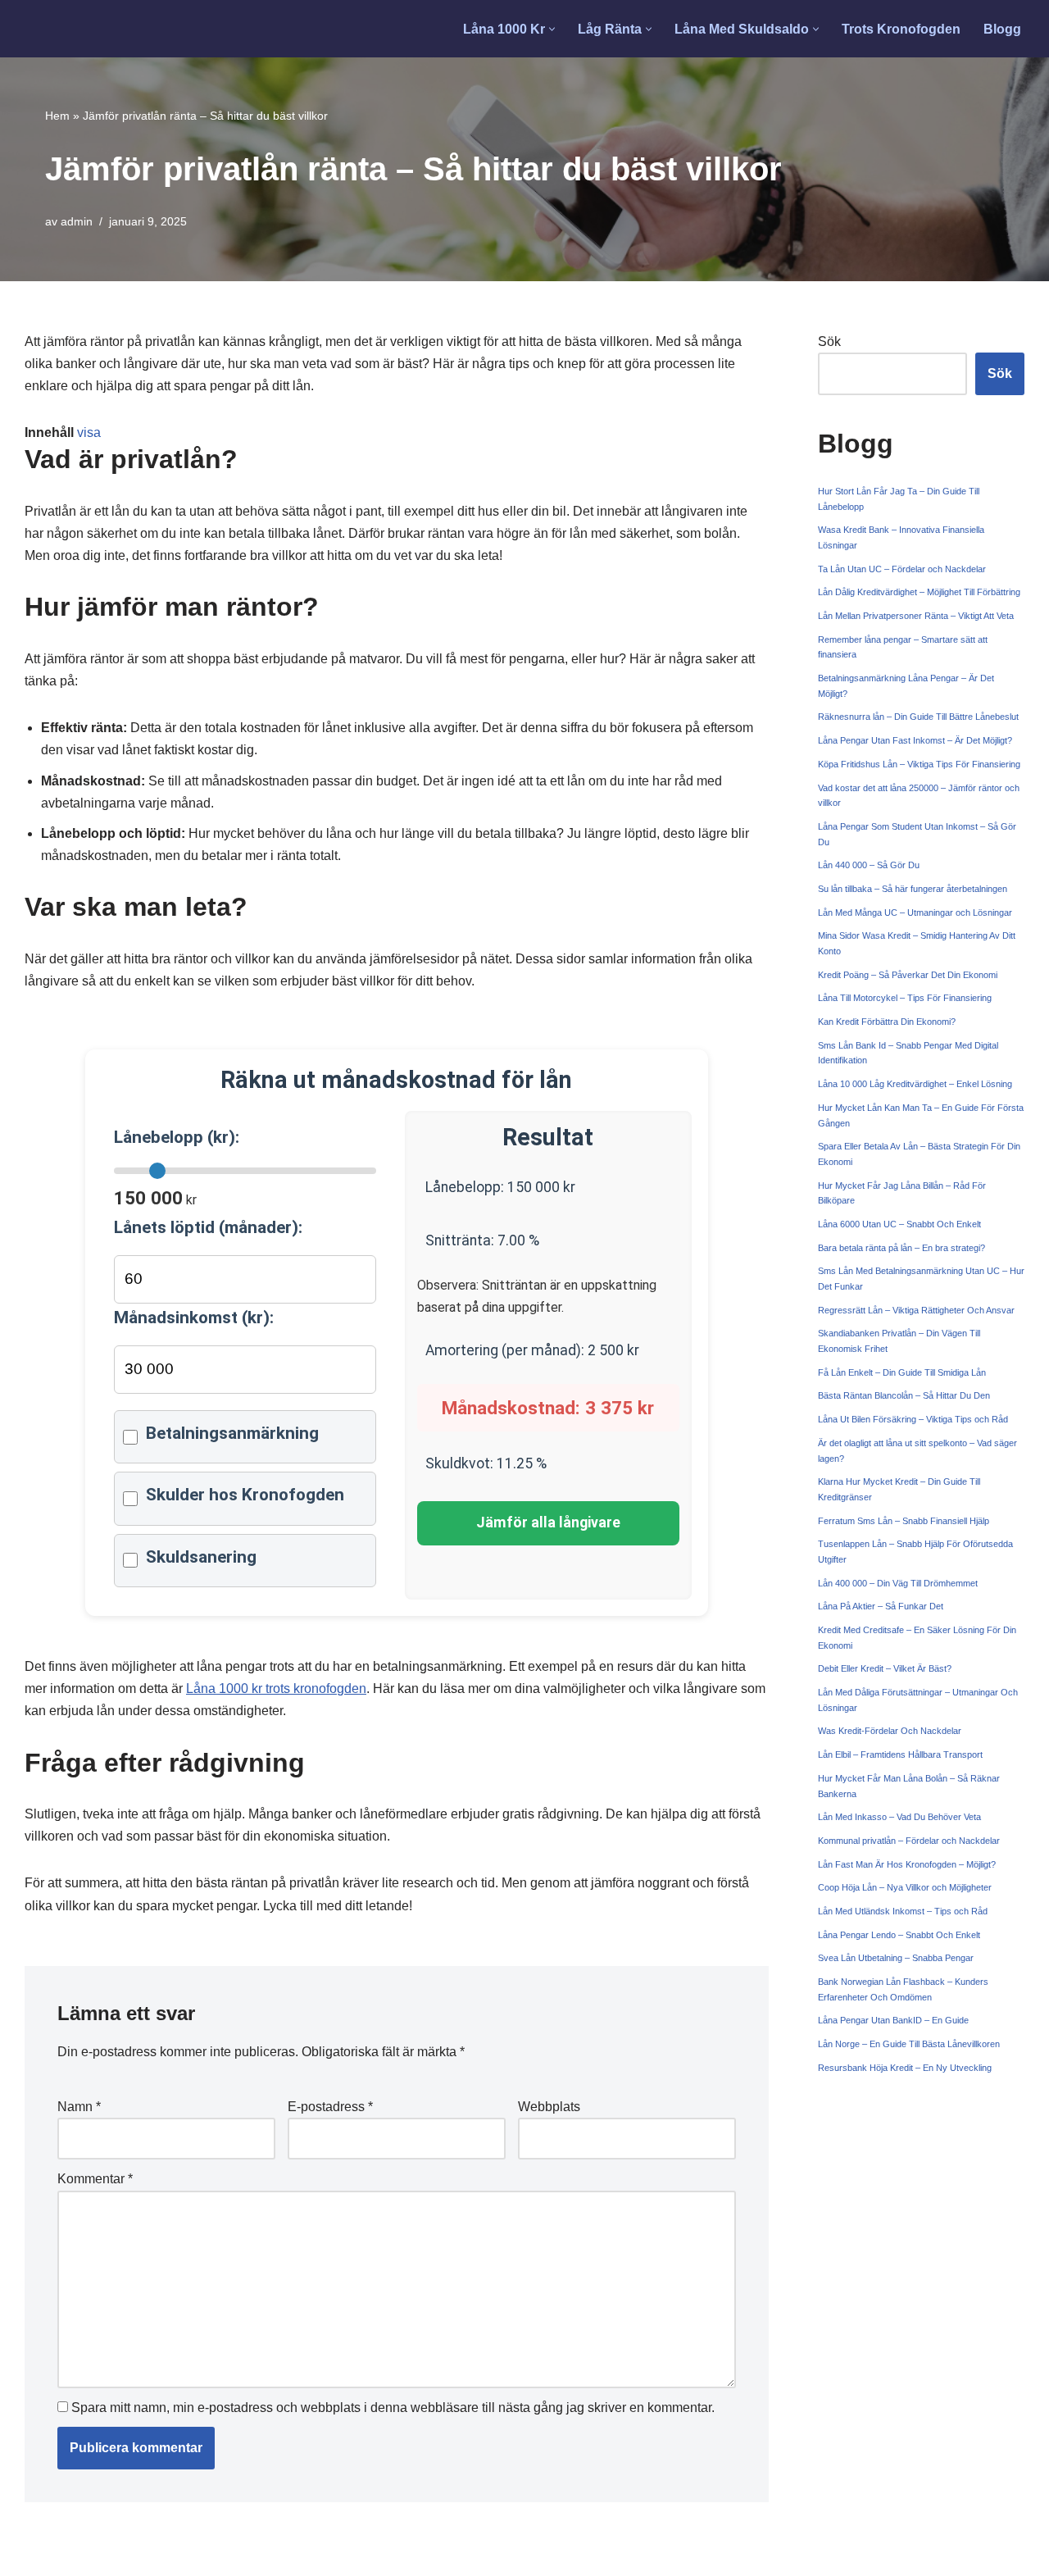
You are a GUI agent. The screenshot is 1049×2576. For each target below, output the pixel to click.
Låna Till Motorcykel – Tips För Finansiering (905, 998)
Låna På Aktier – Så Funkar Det (881, 1606)
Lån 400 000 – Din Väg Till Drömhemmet (898, 1583)
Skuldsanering (201, 1557)
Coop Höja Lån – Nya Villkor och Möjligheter (905, 1887)
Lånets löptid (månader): (208, 1227)
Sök (829, 341)
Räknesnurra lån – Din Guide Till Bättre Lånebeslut (918, 717)
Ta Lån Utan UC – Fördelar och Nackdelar (902, 569)
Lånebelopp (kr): (177, 1137)
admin (77, 221)
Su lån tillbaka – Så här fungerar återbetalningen (913, 889)
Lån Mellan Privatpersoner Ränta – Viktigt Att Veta (916, 616)
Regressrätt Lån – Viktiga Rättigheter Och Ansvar (916, 1310)
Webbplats (549, 2107)
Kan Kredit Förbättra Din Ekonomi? (887, 1022)
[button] (552, 29)
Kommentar (95, 2179)
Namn (79, 2107)
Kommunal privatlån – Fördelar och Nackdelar (909, 1841)
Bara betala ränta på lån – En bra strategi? (901, 1248)
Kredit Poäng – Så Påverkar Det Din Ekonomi (908, 975)
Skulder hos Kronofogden (245, 1495)
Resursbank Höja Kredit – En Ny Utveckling (905, 2068)
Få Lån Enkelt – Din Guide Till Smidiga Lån (902, 1372)
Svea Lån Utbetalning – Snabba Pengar (896, 1958)
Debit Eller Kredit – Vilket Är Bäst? (885, 1668)
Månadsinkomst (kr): (194, 1318)
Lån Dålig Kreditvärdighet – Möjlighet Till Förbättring (919, 592)
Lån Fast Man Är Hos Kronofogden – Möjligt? (907, 1864)
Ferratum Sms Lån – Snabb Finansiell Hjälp (904, 1521)
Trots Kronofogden (901, 29)
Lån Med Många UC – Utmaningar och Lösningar (915, 913)
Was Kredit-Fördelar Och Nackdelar (890, 1731)
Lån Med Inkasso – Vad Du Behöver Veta (899, 1817)
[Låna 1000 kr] (87, 29)
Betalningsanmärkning (232, 1433)
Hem (57, 116)
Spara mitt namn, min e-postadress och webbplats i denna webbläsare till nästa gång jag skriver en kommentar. (393, 2408)
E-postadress (330, 2107)
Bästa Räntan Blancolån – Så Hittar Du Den (904, 1395)
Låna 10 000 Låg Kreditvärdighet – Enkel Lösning (915, 1084)
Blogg (1002, 29)
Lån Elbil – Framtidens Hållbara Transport (900, 1755)
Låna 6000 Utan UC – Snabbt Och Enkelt (899, 1224)
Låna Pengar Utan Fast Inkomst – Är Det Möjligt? (915, 740)
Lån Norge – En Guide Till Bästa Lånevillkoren (909, 2044)
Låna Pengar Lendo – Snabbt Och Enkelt (899, 1935)
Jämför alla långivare (548, 1522)
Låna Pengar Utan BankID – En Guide (893, 2020)
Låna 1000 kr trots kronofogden (276, 1689)
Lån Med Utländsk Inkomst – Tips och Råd (903, 1911)
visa (89, 432)
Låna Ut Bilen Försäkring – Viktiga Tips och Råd (913, 1419)
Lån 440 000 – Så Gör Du (869, 865)
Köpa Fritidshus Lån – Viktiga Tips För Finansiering (919, 764)
